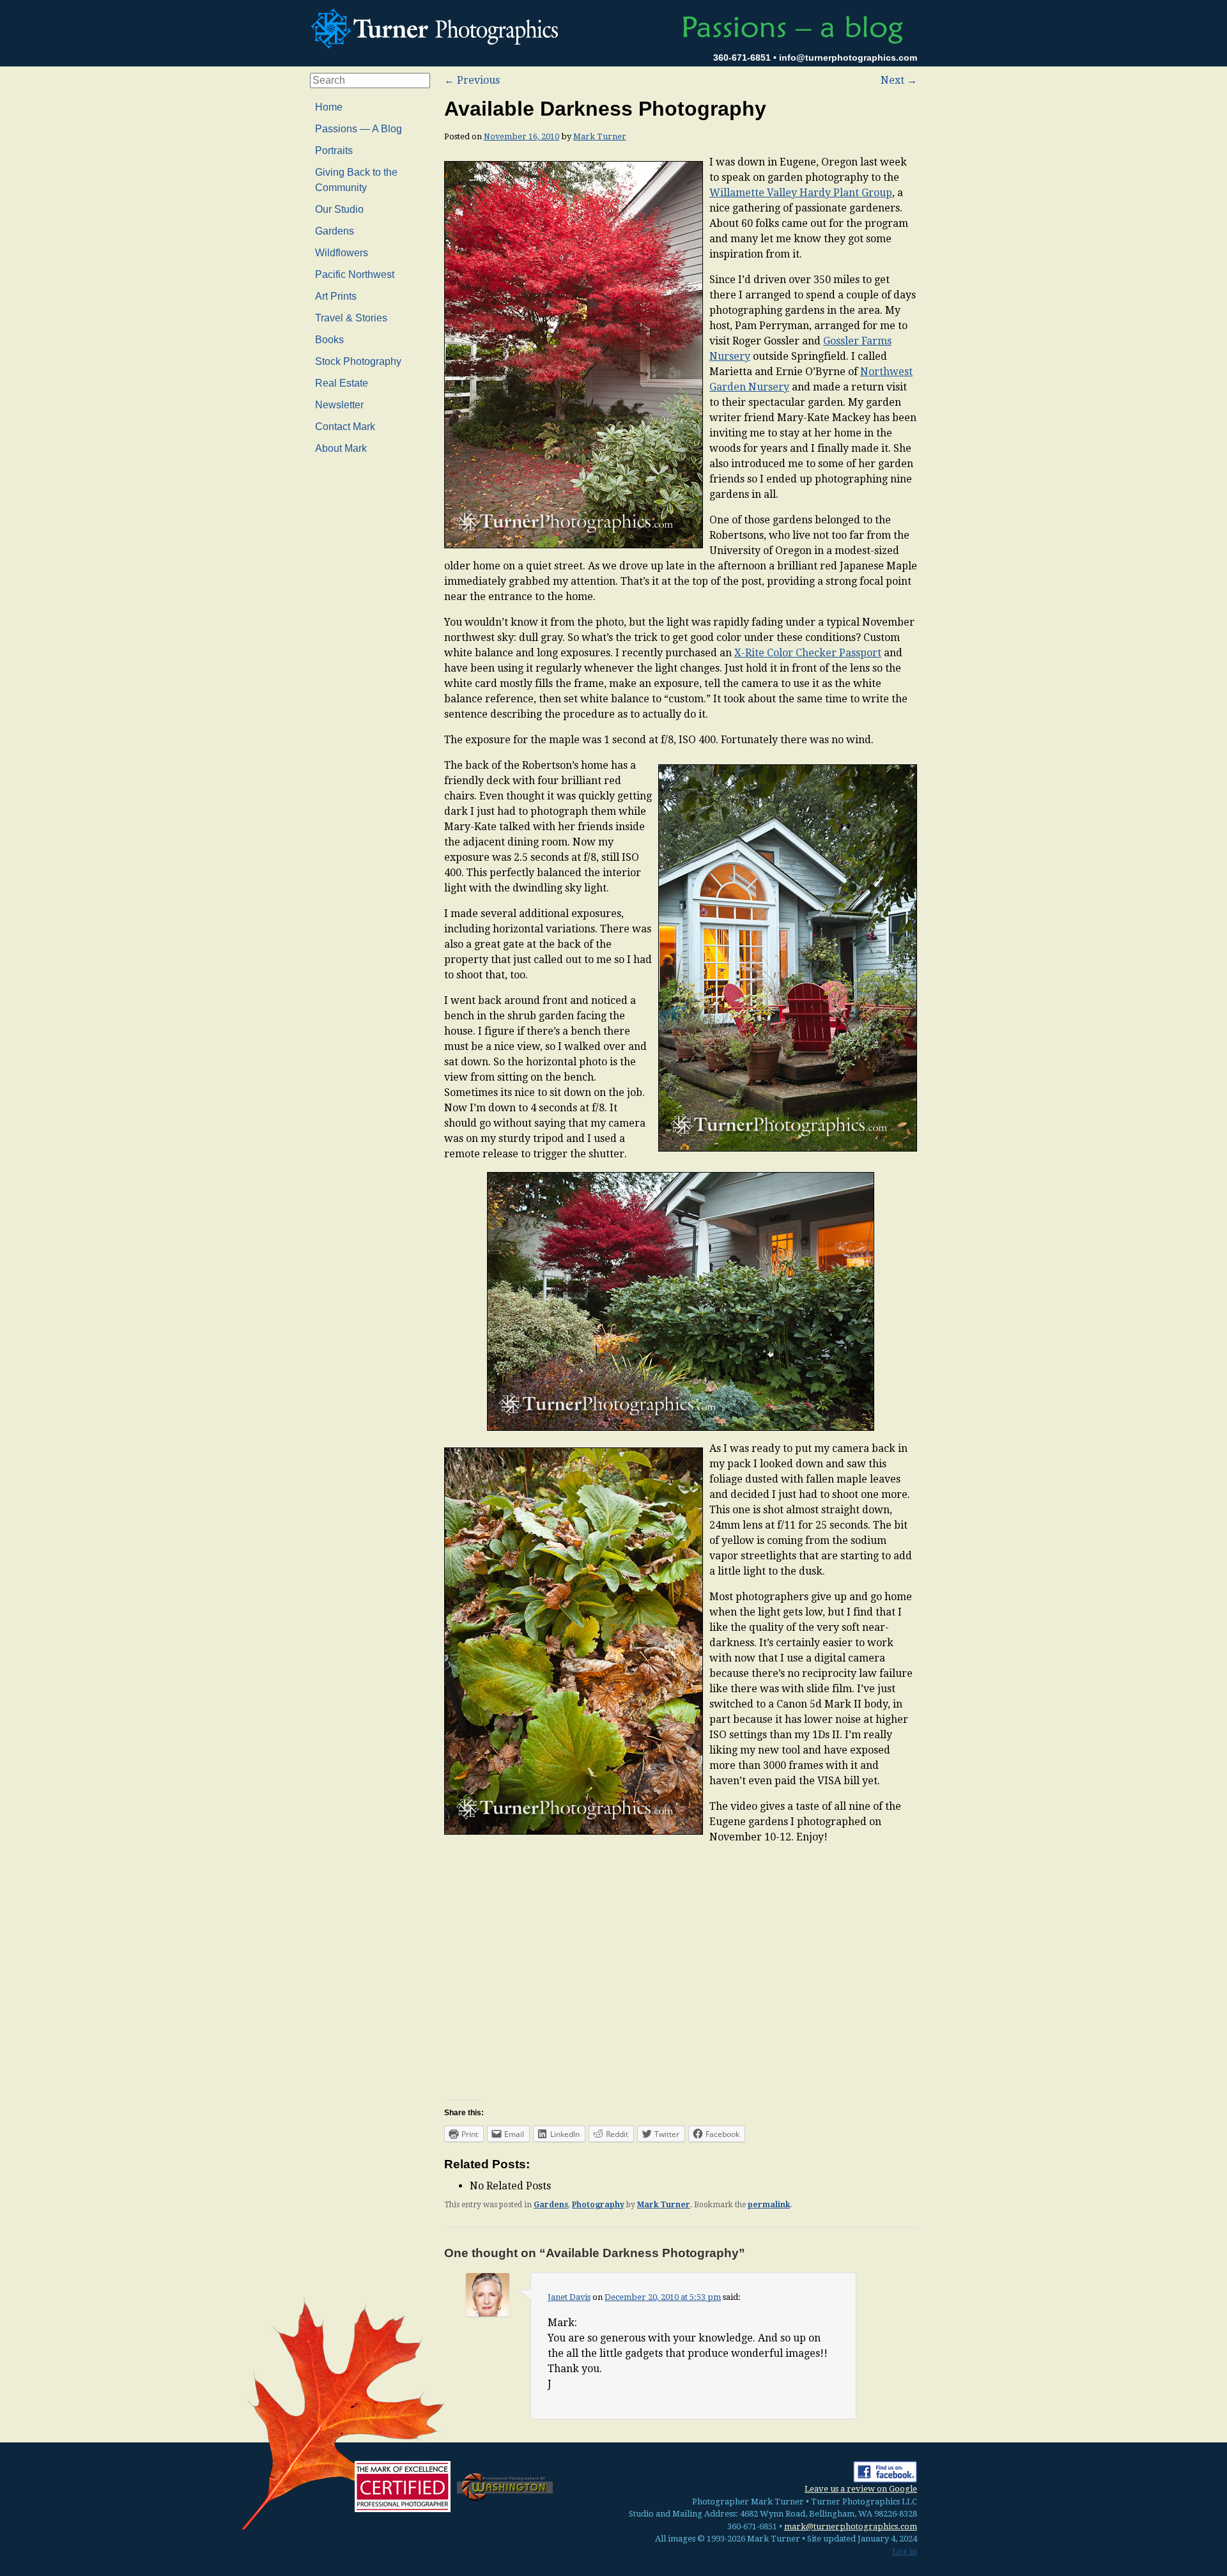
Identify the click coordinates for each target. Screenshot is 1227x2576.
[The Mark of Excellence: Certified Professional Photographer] (403, 2487)
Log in (905, 2551)
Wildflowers (342, 253)
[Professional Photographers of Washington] (505, 2486)
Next (899, 80)
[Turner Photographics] (438, 27)
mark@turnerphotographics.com (851, 2526)
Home (329, 107)
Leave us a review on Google (861, 2489)
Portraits (334, 150)
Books (329, 340)
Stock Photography (358, 361)
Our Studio (339, 209)
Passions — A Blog (359, 129)
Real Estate (342, 383)
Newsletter (339, 405)
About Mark (341, 448)
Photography (598, 2205)
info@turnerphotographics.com (848, 58)
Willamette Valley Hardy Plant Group (801, 193)
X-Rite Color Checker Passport (808, 653)
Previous (472, 80)
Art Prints (336, 296)
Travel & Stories (351, 318)
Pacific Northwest (355, 274)
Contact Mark (345, 427)
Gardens (551, 2205)
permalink (769, 2205)
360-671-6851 (742, 58)
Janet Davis (569, 2297)
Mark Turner (600, 136)
